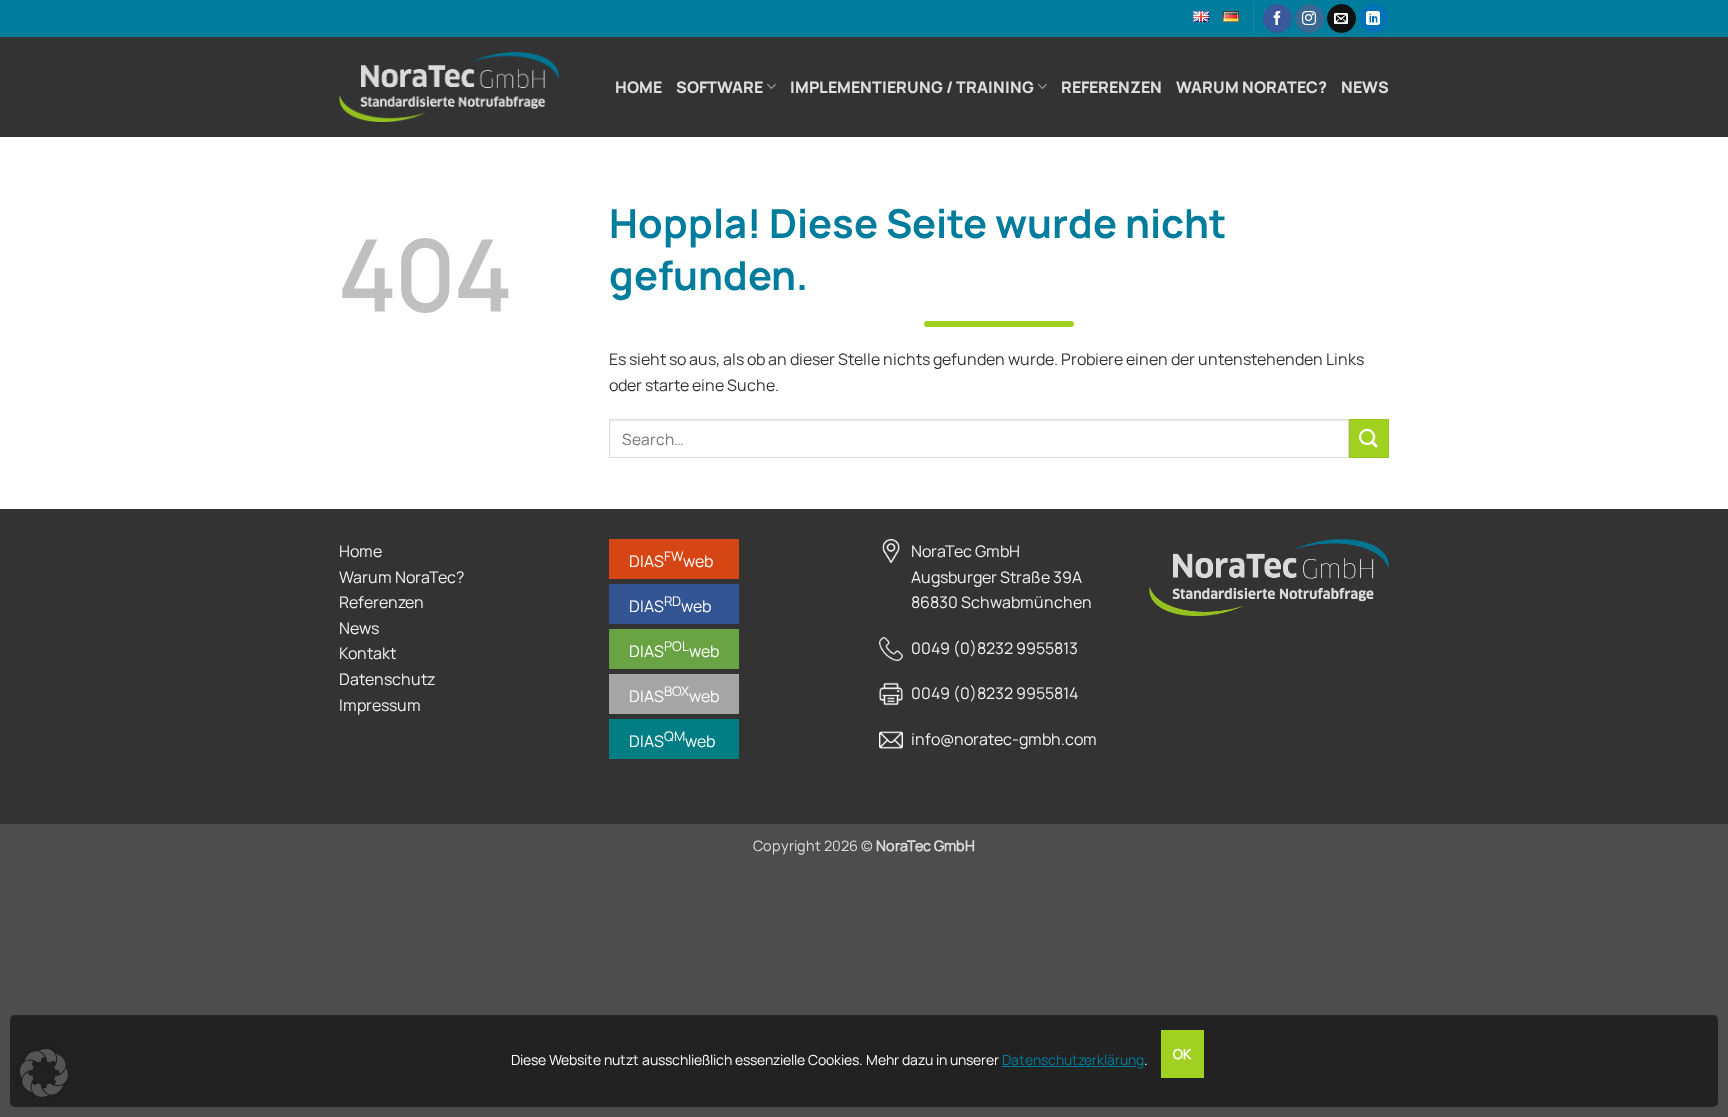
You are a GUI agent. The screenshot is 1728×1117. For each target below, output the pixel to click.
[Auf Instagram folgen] (1309, 19)
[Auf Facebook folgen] (1277, 19)
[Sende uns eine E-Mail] (1341, 19)
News (1365, 87)
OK (1182, 1054)
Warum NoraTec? (1251, 87)
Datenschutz (387, 679)
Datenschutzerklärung (1073, 1059)
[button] (44, 1073)
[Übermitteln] (1369, 438)
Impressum (380, 705)
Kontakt (367, 653)
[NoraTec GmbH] (449, 87)
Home (638, 87)
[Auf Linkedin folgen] (1373, 19)
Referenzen (1111, 87)
